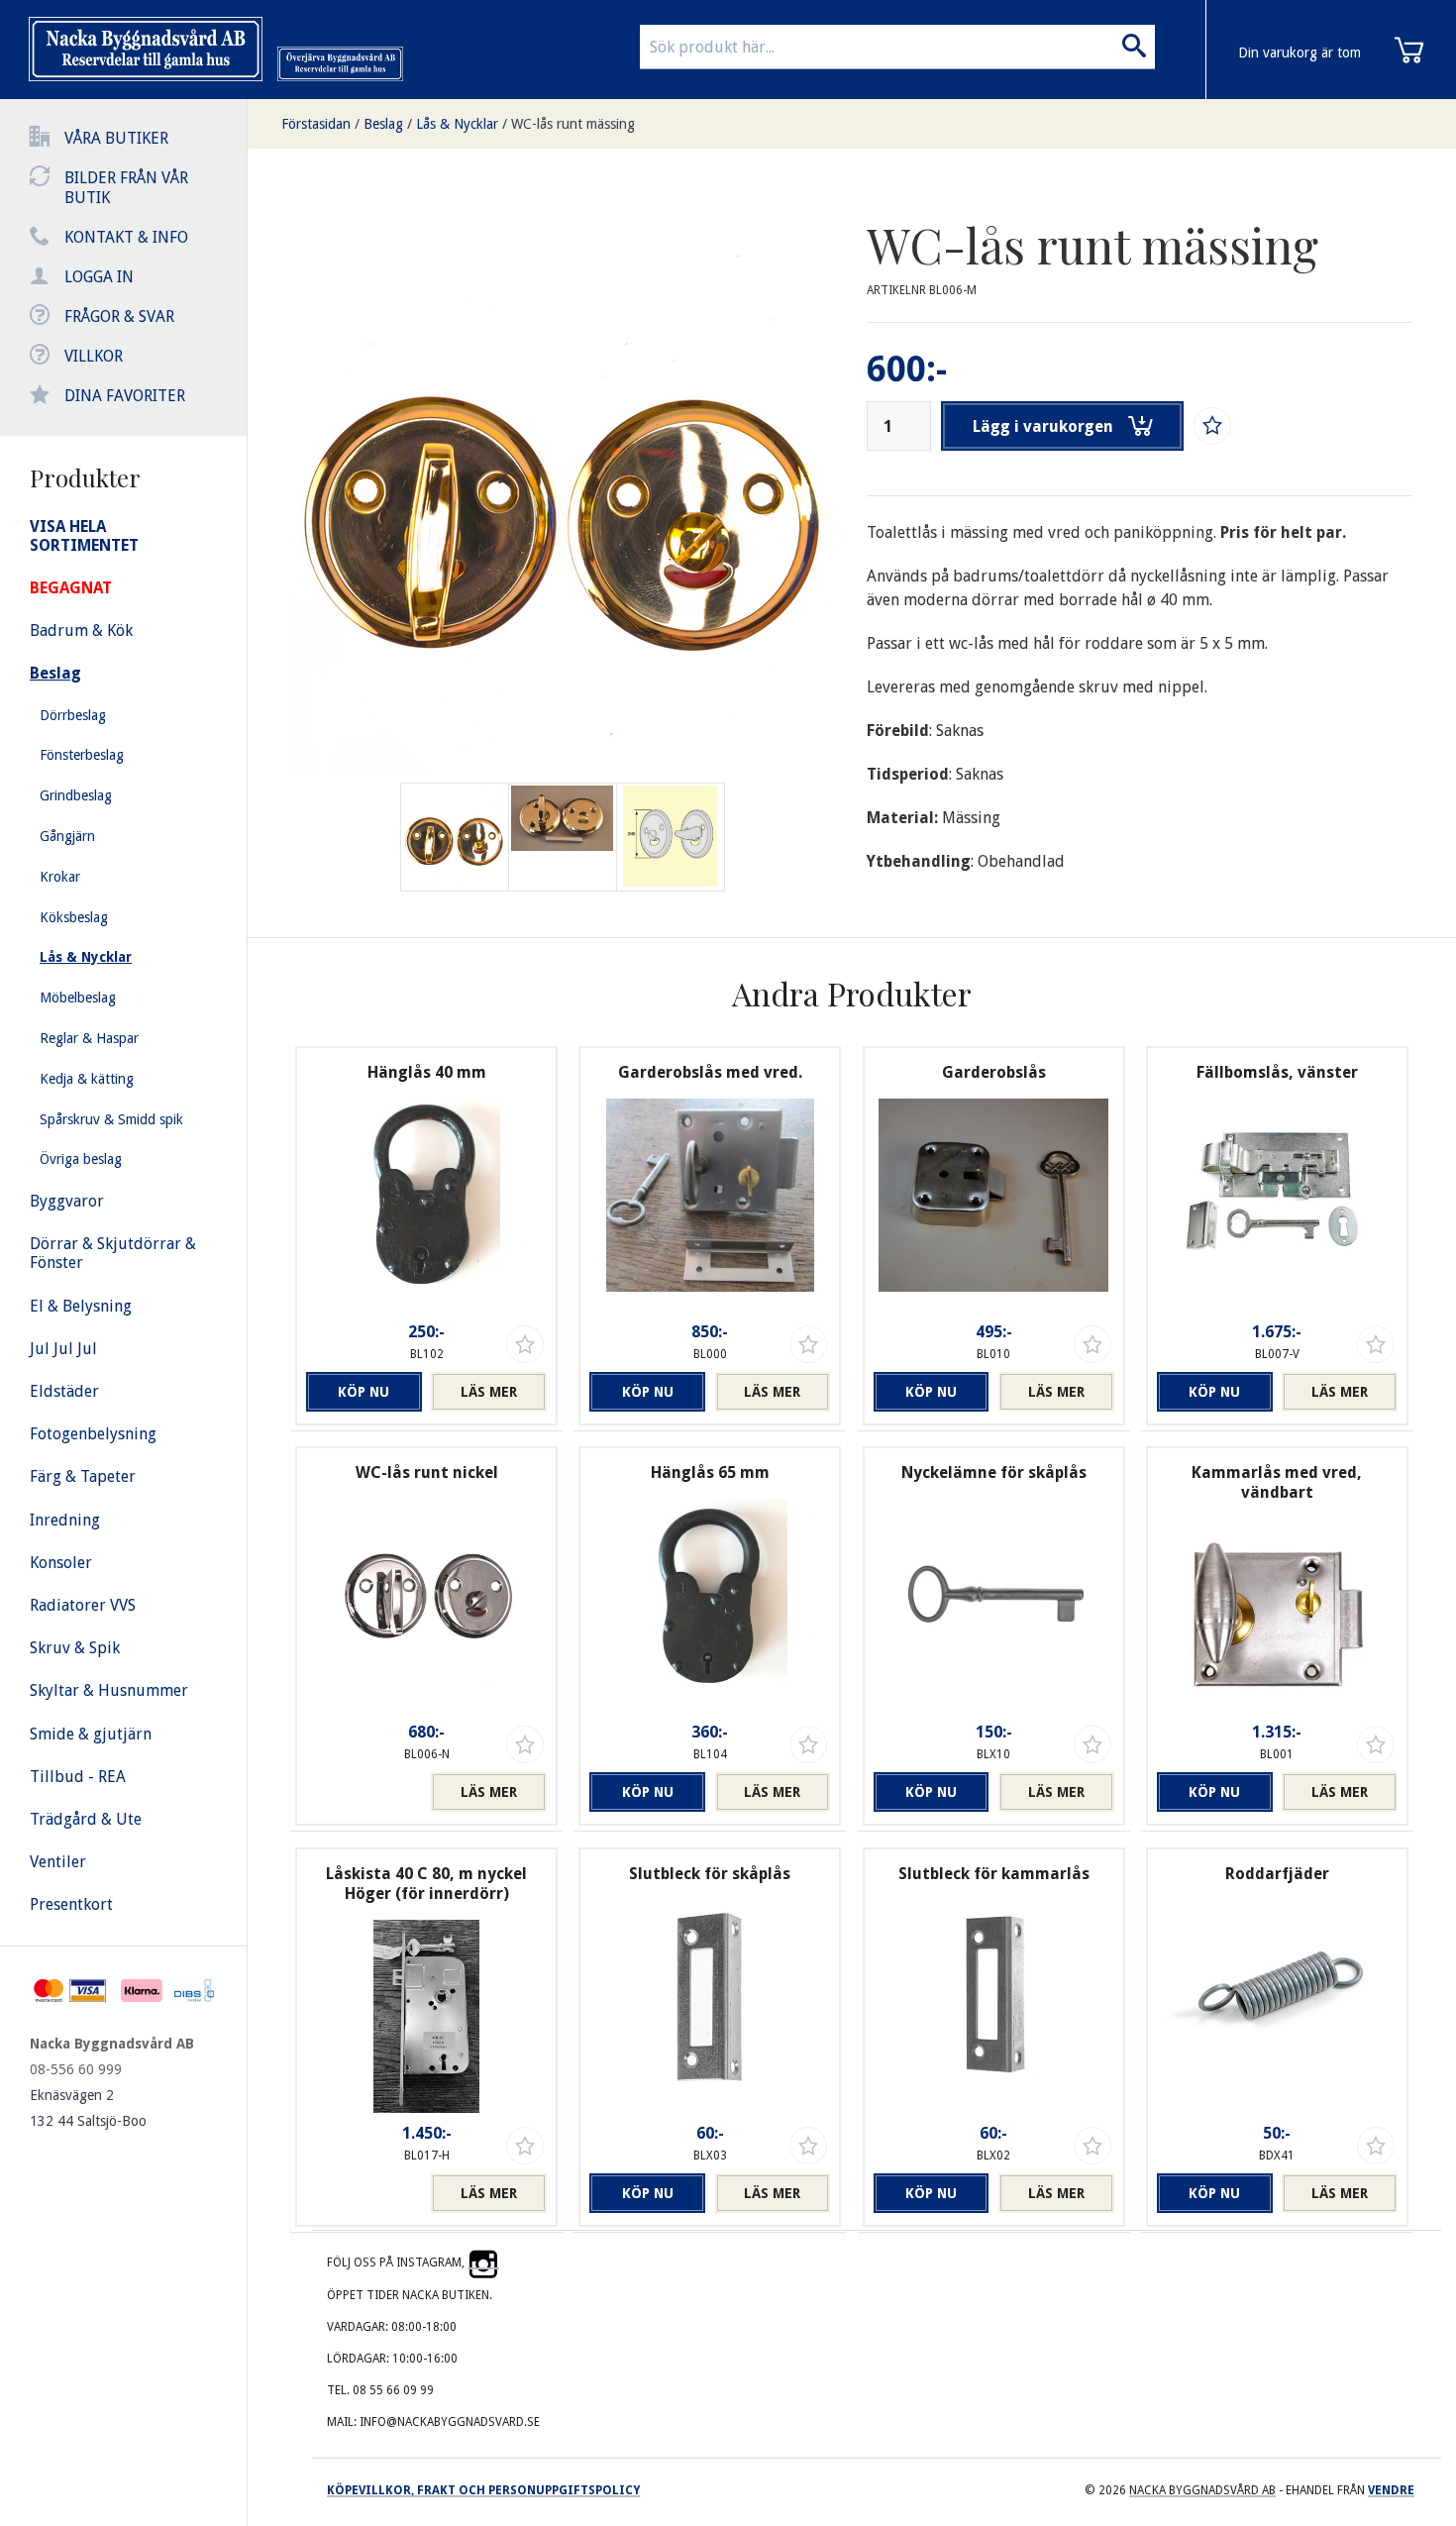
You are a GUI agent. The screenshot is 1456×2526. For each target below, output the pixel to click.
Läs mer (489, 1392)
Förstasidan (316, 124)
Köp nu (364, 1392)
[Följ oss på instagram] (483, 2263)
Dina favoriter (125, 396)
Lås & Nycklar (457, 124)
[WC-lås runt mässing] (563, 837)
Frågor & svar (119, 316)
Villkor (94, 356)
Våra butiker (116, 138)
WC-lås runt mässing (573, 124)
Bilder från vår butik (126, 188)
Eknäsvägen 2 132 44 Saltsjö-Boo (88, 2108)
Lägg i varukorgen (1043, 426)
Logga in (99, 277)
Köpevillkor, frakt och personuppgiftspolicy (483, 2490)
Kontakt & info (126, 237)
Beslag (383, 124)
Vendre (1391, 2490)
